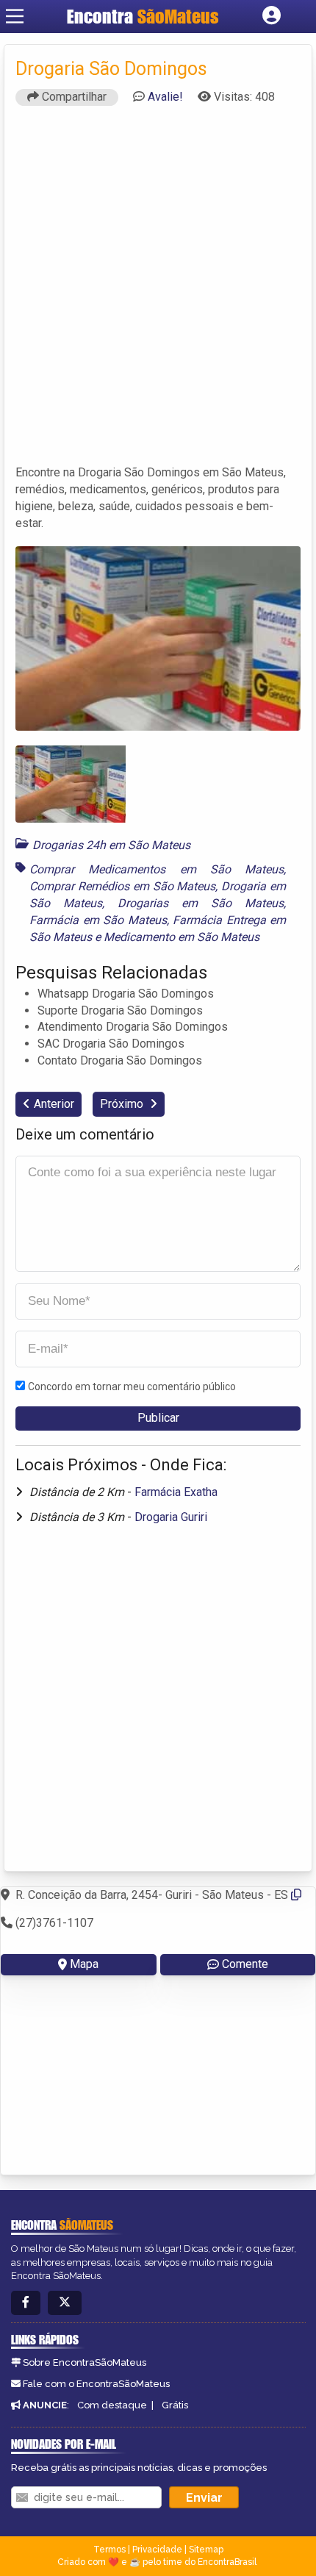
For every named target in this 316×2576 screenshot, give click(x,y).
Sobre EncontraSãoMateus (85, 2362)
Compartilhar (73, 97)
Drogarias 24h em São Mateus (111, 845)
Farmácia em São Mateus (98, 920)
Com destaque (112, 2405)
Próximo (123, 1104)
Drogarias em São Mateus (201, 903)
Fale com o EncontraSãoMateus (96, 2384)
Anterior (54, 1104)
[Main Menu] (15, 16)
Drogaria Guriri (171, 1517)
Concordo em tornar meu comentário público (132, 1387)
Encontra (143, 16)
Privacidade (157, 2550)
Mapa (84, 1964)
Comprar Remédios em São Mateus (122, 886)
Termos (109, 2550)
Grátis (175, 2405)
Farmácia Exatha (176, 1492)
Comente (245, 1964)
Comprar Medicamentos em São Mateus (157, 869)
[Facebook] (26, 2303)
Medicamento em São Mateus (182, 937)
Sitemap (206, 2550)
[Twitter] (65, 2303)
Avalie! (165, 97)
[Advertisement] (158, 292)
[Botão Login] (272, 16)
